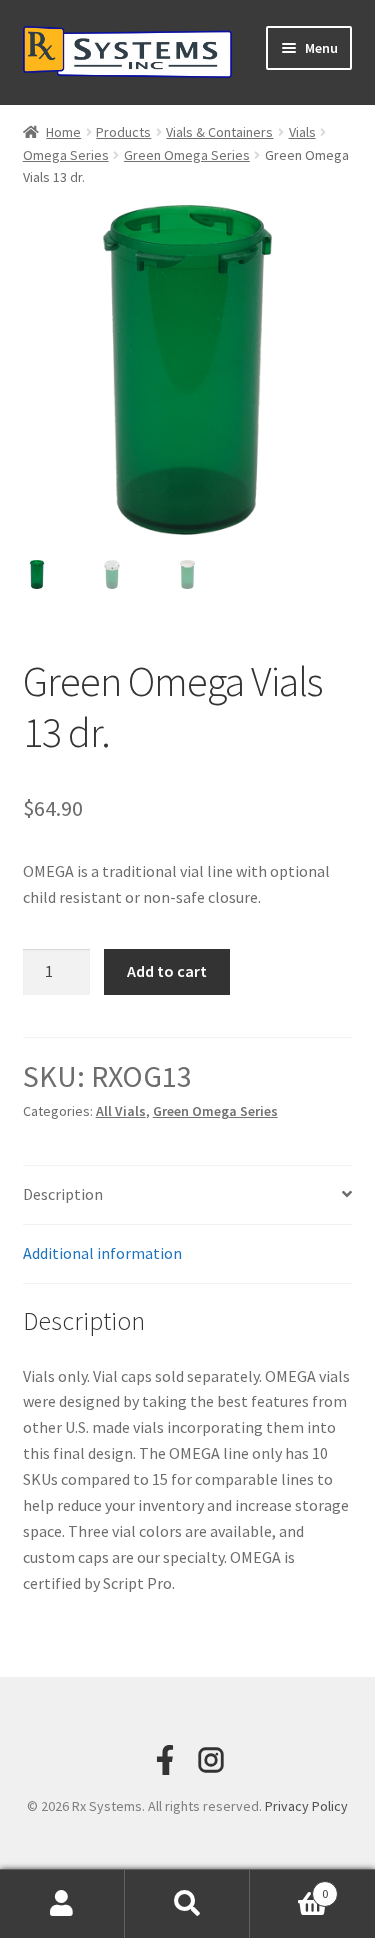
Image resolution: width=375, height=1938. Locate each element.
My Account (62, 1904)
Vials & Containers (219, 132)
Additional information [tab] (102, 1253)
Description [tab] (63, 1194)
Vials (302, 132)
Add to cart (167, 971)
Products (123, 132)
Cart (289, 1886)
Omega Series (66, 155)
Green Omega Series (187, 155)
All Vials (121, 1111)
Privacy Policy (306, 1806)
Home (63, 132)
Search (187, 1904)
